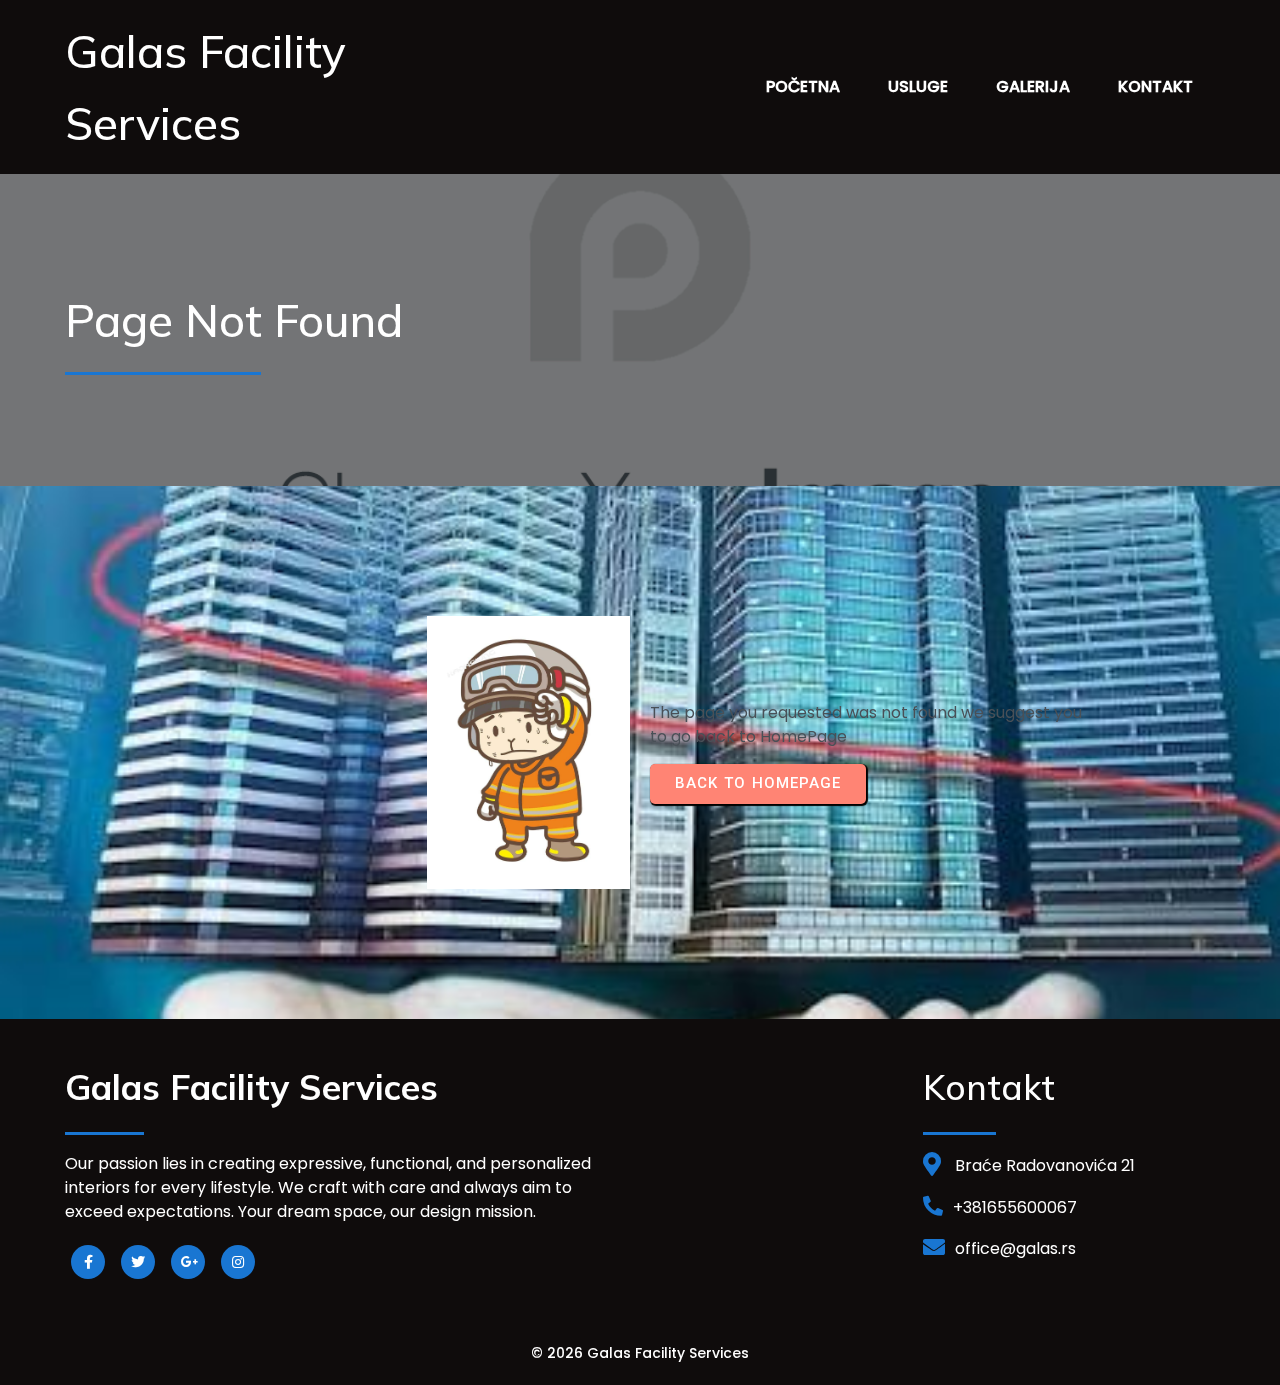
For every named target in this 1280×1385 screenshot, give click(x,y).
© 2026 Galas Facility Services (640, 1353)
